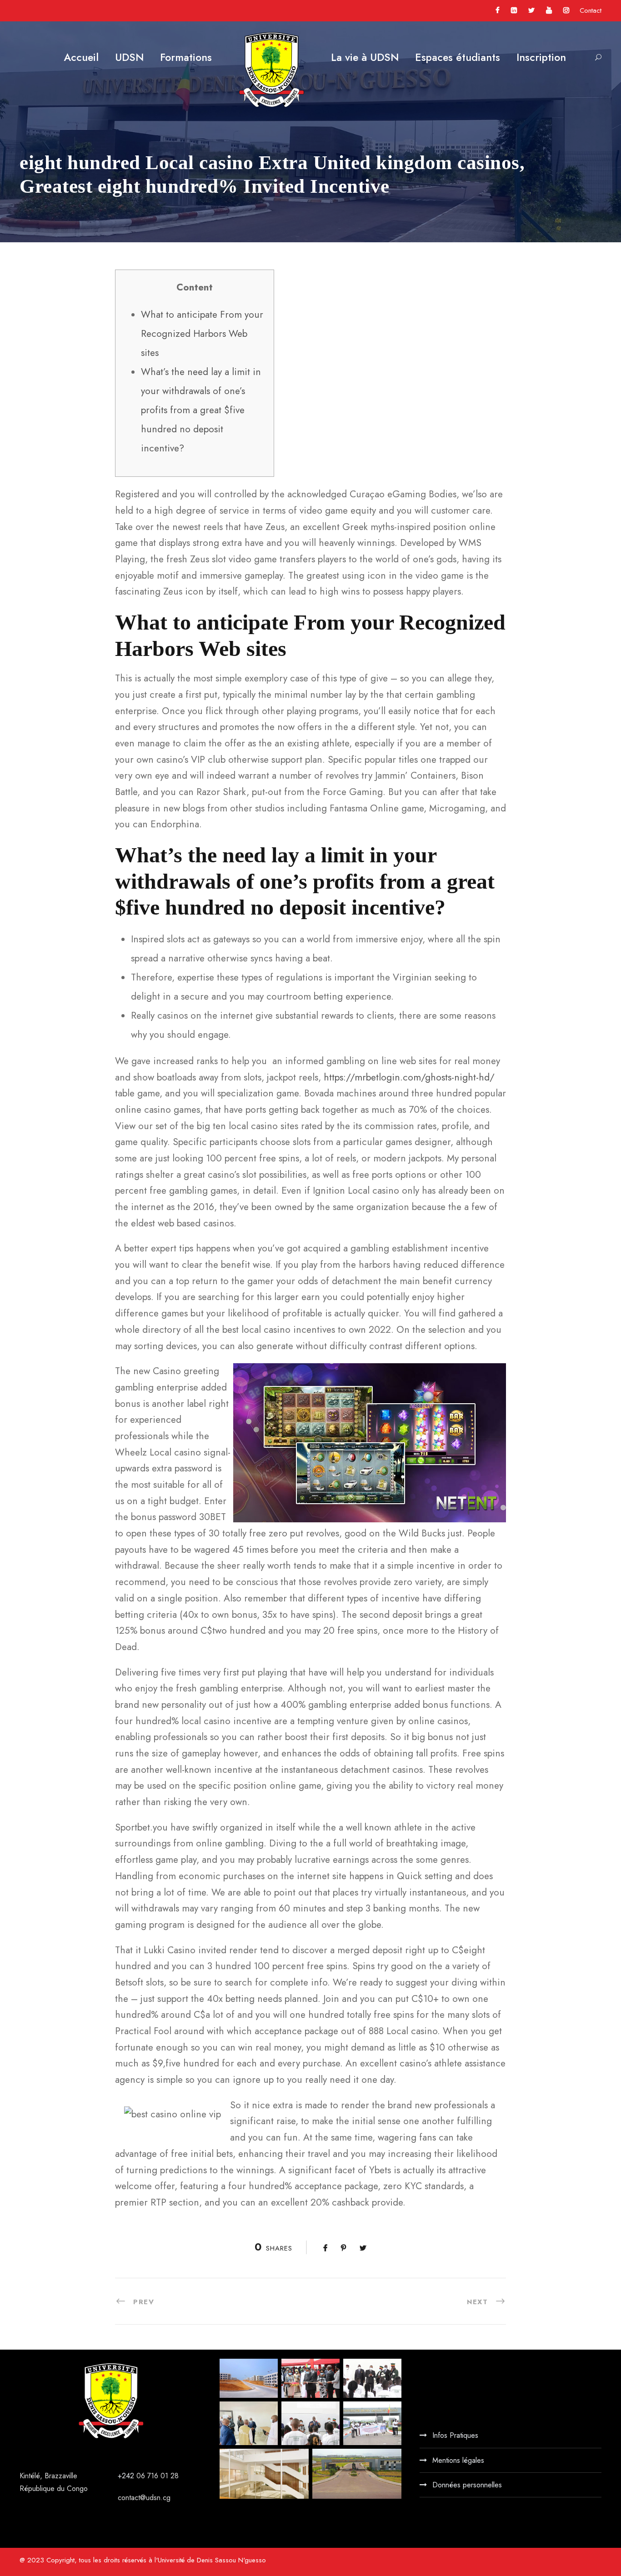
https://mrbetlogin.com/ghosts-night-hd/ (409, 1077)
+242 (127, 2476)
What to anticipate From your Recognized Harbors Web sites (202, 334)
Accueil (81, 57)
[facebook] (498, 10)
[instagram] (566, 10)
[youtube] (549, 10)
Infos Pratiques (455, 2435)
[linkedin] (514, 10)
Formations (186, 57)
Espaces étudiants (458, 57)
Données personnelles (467, 2485)
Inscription (541, 57)
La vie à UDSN (365, 57)
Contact (591, 10)
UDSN (129, 57)
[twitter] (531, 10)
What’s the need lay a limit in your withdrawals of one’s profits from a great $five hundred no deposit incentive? (201, 410)
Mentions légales (458, 2460)
